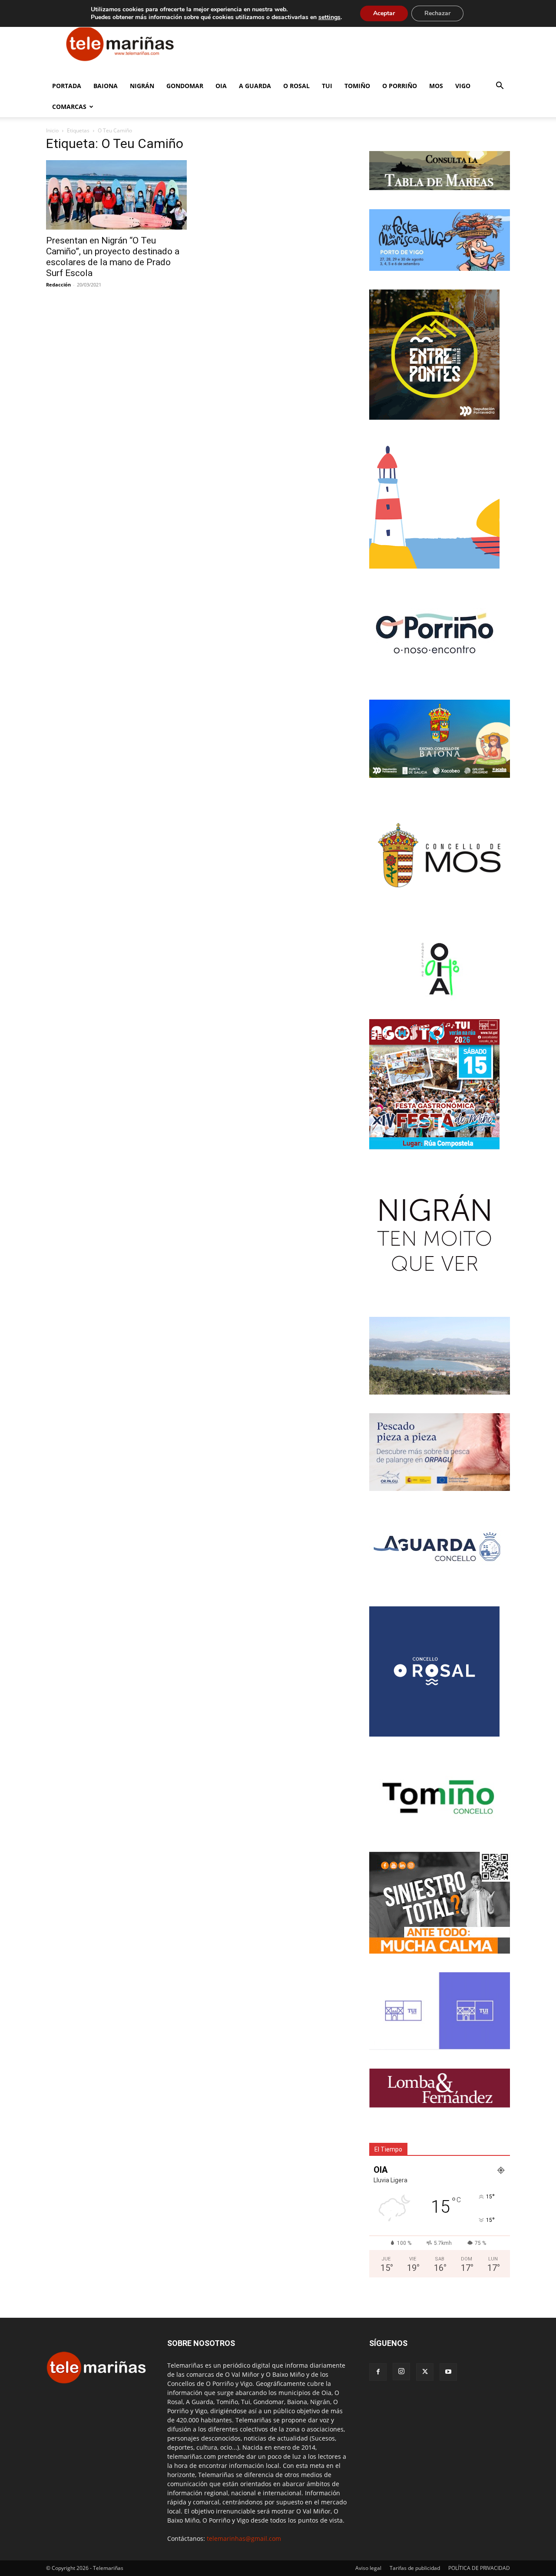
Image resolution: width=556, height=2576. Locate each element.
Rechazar (437, 13)
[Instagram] (401, 2372)
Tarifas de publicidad (415, 2568)
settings (329, 17)
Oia (221, 86)
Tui (327, 86)
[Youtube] (448, 2372)
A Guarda (255, 86)
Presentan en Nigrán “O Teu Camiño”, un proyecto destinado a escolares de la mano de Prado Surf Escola (113, 257)
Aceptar (384, 13)
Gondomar (185, 86)
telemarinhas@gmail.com (244, 2538)
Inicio (52, 130)
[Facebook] (378, 2372)
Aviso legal (368, 2568)
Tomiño (357, 86)
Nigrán (142, 86)
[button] (500, 87)
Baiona (106, 86)
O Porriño (400, 86)
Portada (67, 86)
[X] (425, 2372)
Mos (436, 86)
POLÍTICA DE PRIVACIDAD (479, 2568)
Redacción (58, 285)
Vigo (463, 86)
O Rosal (296, 86)
